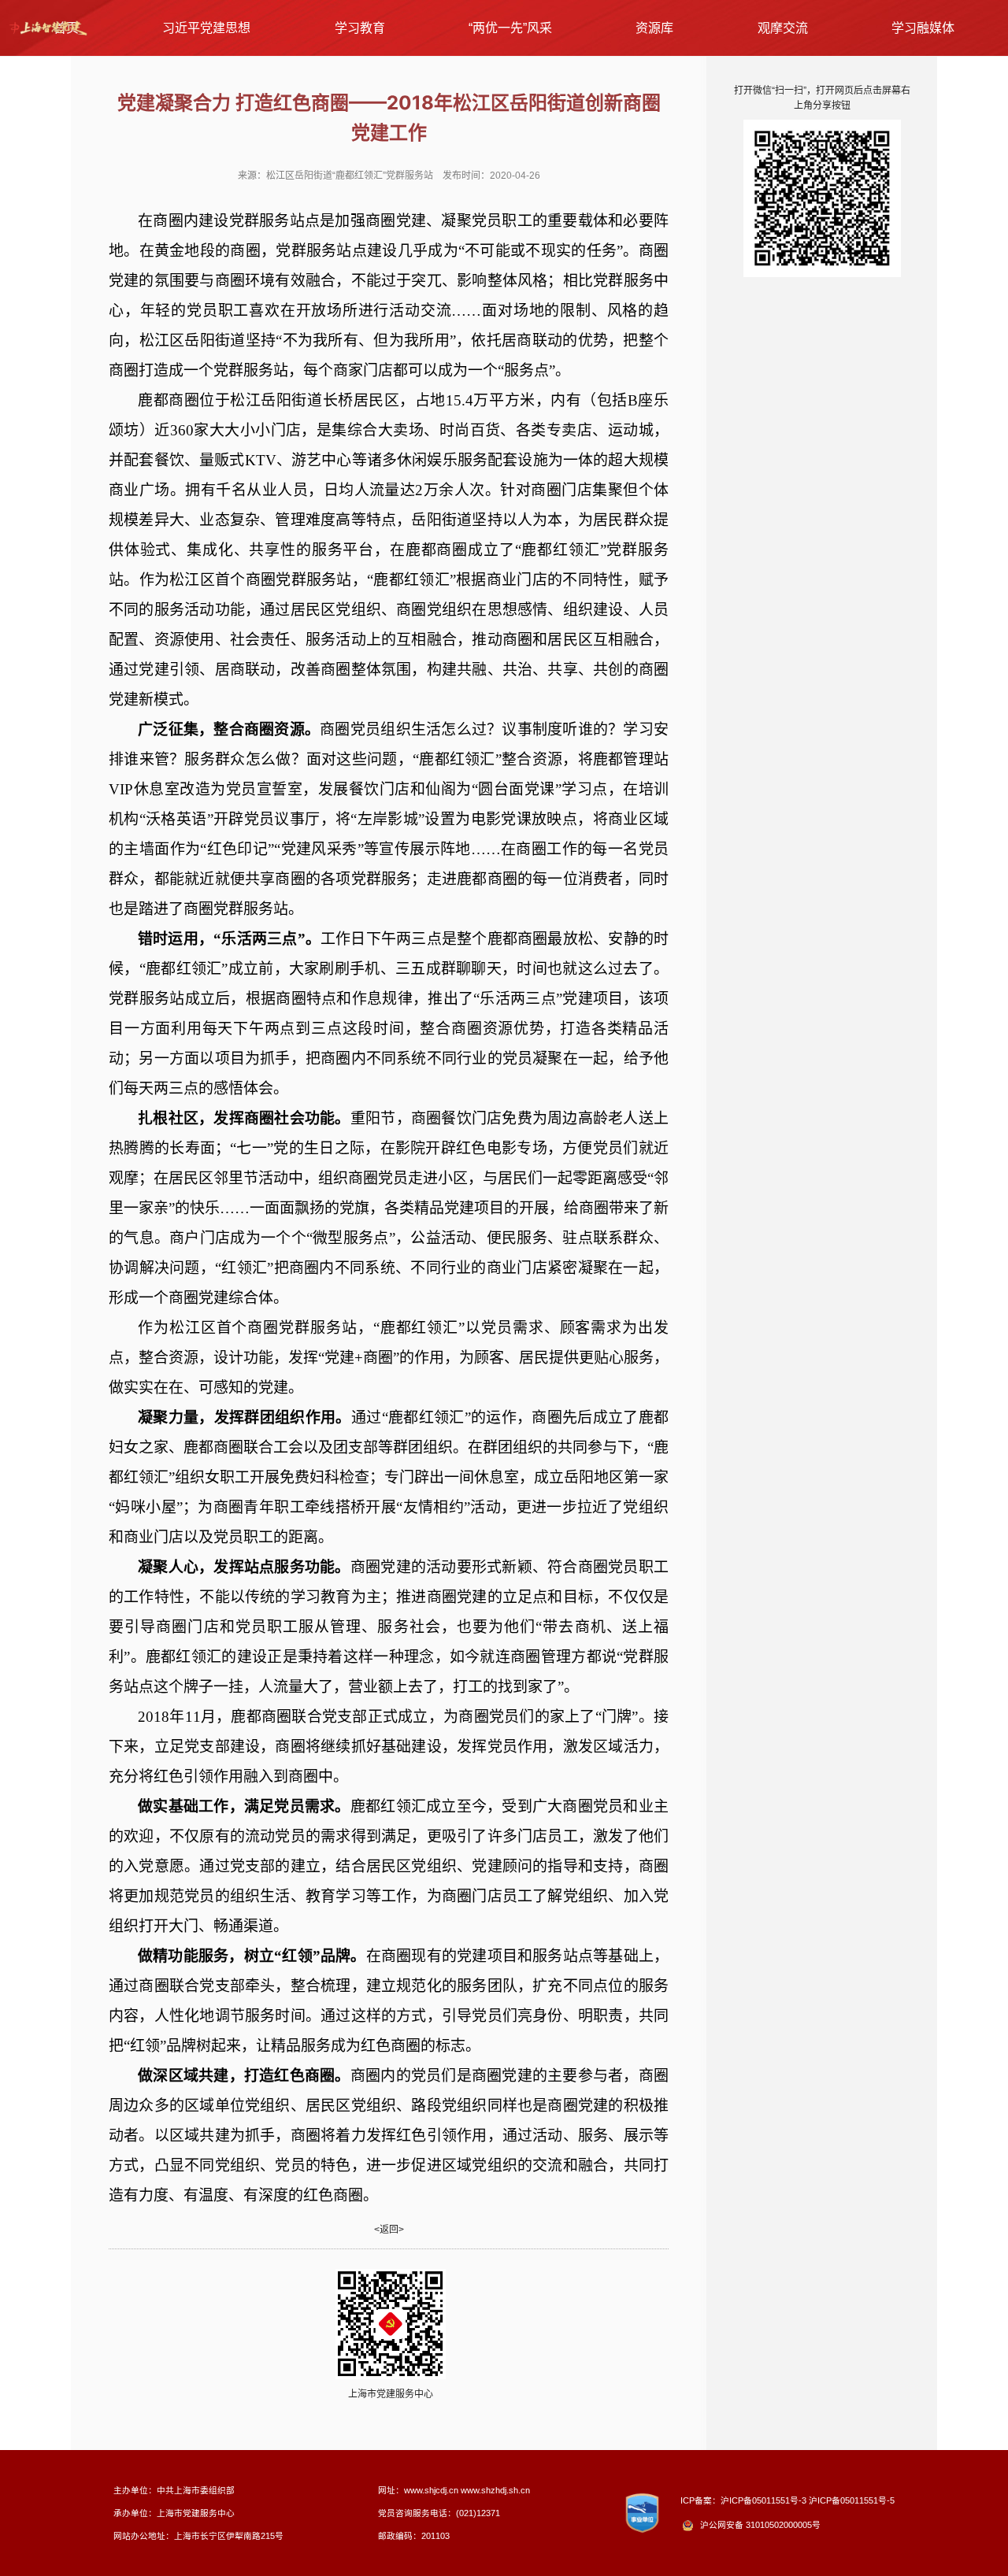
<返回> (389, 2230)
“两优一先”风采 (510, 28)
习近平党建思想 (206, 28)
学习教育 (360, 28)
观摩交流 (783, 28)
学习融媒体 (923, 28)
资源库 (654, 28)
